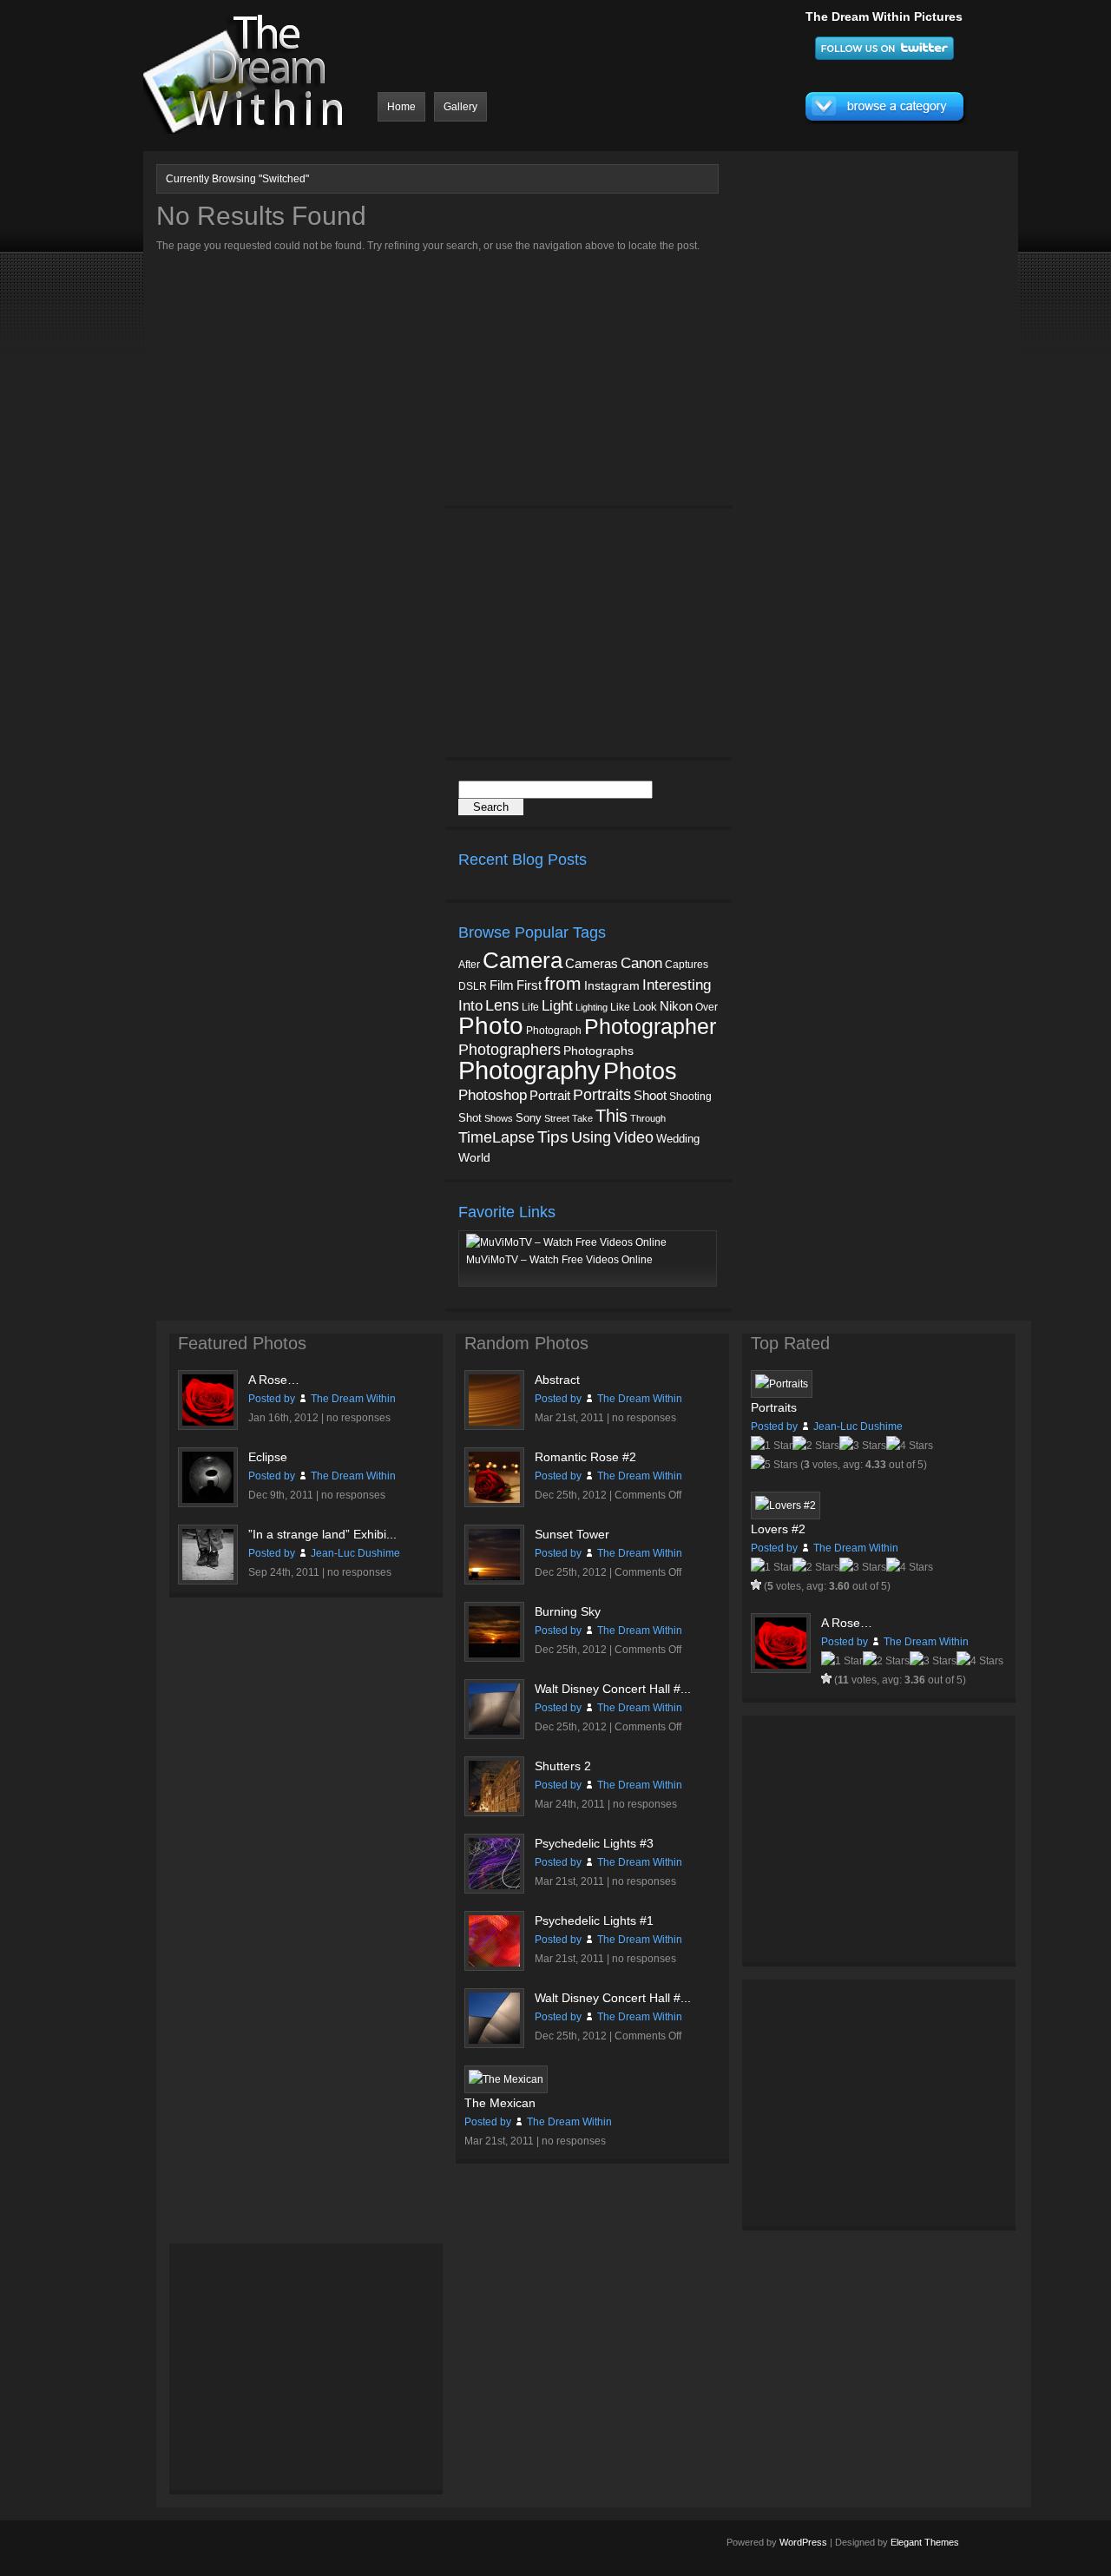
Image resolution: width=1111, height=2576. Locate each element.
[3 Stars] (863, 1446)
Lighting (592, 1007)
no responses (358, 1418)
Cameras (592, 963)
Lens (502, 1005)
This (611, 1116)
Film (502, 985)
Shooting (690, 1097)
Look (645, 1007)
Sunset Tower (572, 1534)
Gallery (460, 107)
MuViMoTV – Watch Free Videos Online (559, 1260)
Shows (499, 1118)
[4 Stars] (910, 1446)
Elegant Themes (925, 2542)
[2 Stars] (816, 1446)
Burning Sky (568, 1611)
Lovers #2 (778, 1529)
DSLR (473, 986)
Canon (641, 963)
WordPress (803, 2542)
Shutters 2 (563, 1766)
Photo (491, 1026)
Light (557, 1006)
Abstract (557, 1380)
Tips (553, 1137)
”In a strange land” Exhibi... (322, 1534)
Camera (523, 960)
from (563, 984)
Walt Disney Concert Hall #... (613, 1689)
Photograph (554, 1031)
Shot (470, 1118)
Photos (640, 1071)
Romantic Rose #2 (585, 1457)
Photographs (598, 1051)
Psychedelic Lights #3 (594, 1843)
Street (557, 1118)
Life (530, 1007)
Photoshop (493, 1095)
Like (620, 1007)
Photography (529, 1070)
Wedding (678, 1139)
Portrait (550, 1096)
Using (591, 1137)
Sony (529, 1118)
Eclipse (268, 1457)
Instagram (612, 985)
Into (470, 1005)
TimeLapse (496, 1137)
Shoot (650, 1095)
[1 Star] (772, 1446)
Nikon (676, 1006)
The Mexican (500, 2103)
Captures (687, 965)
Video (634, 1137)
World (474, 1158)
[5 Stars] (774, 1465)
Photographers (509, 1050)
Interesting (677, 985)
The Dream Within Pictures (884, 16)
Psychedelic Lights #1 (594, 1920)
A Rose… (274, 1380)
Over (707, 1007)
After (469, 965)
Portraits (602, 1095)
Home (401, 107)
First (529, 985)
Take (582, 1118)
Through (648, 1118)
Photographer (650, 1026)
